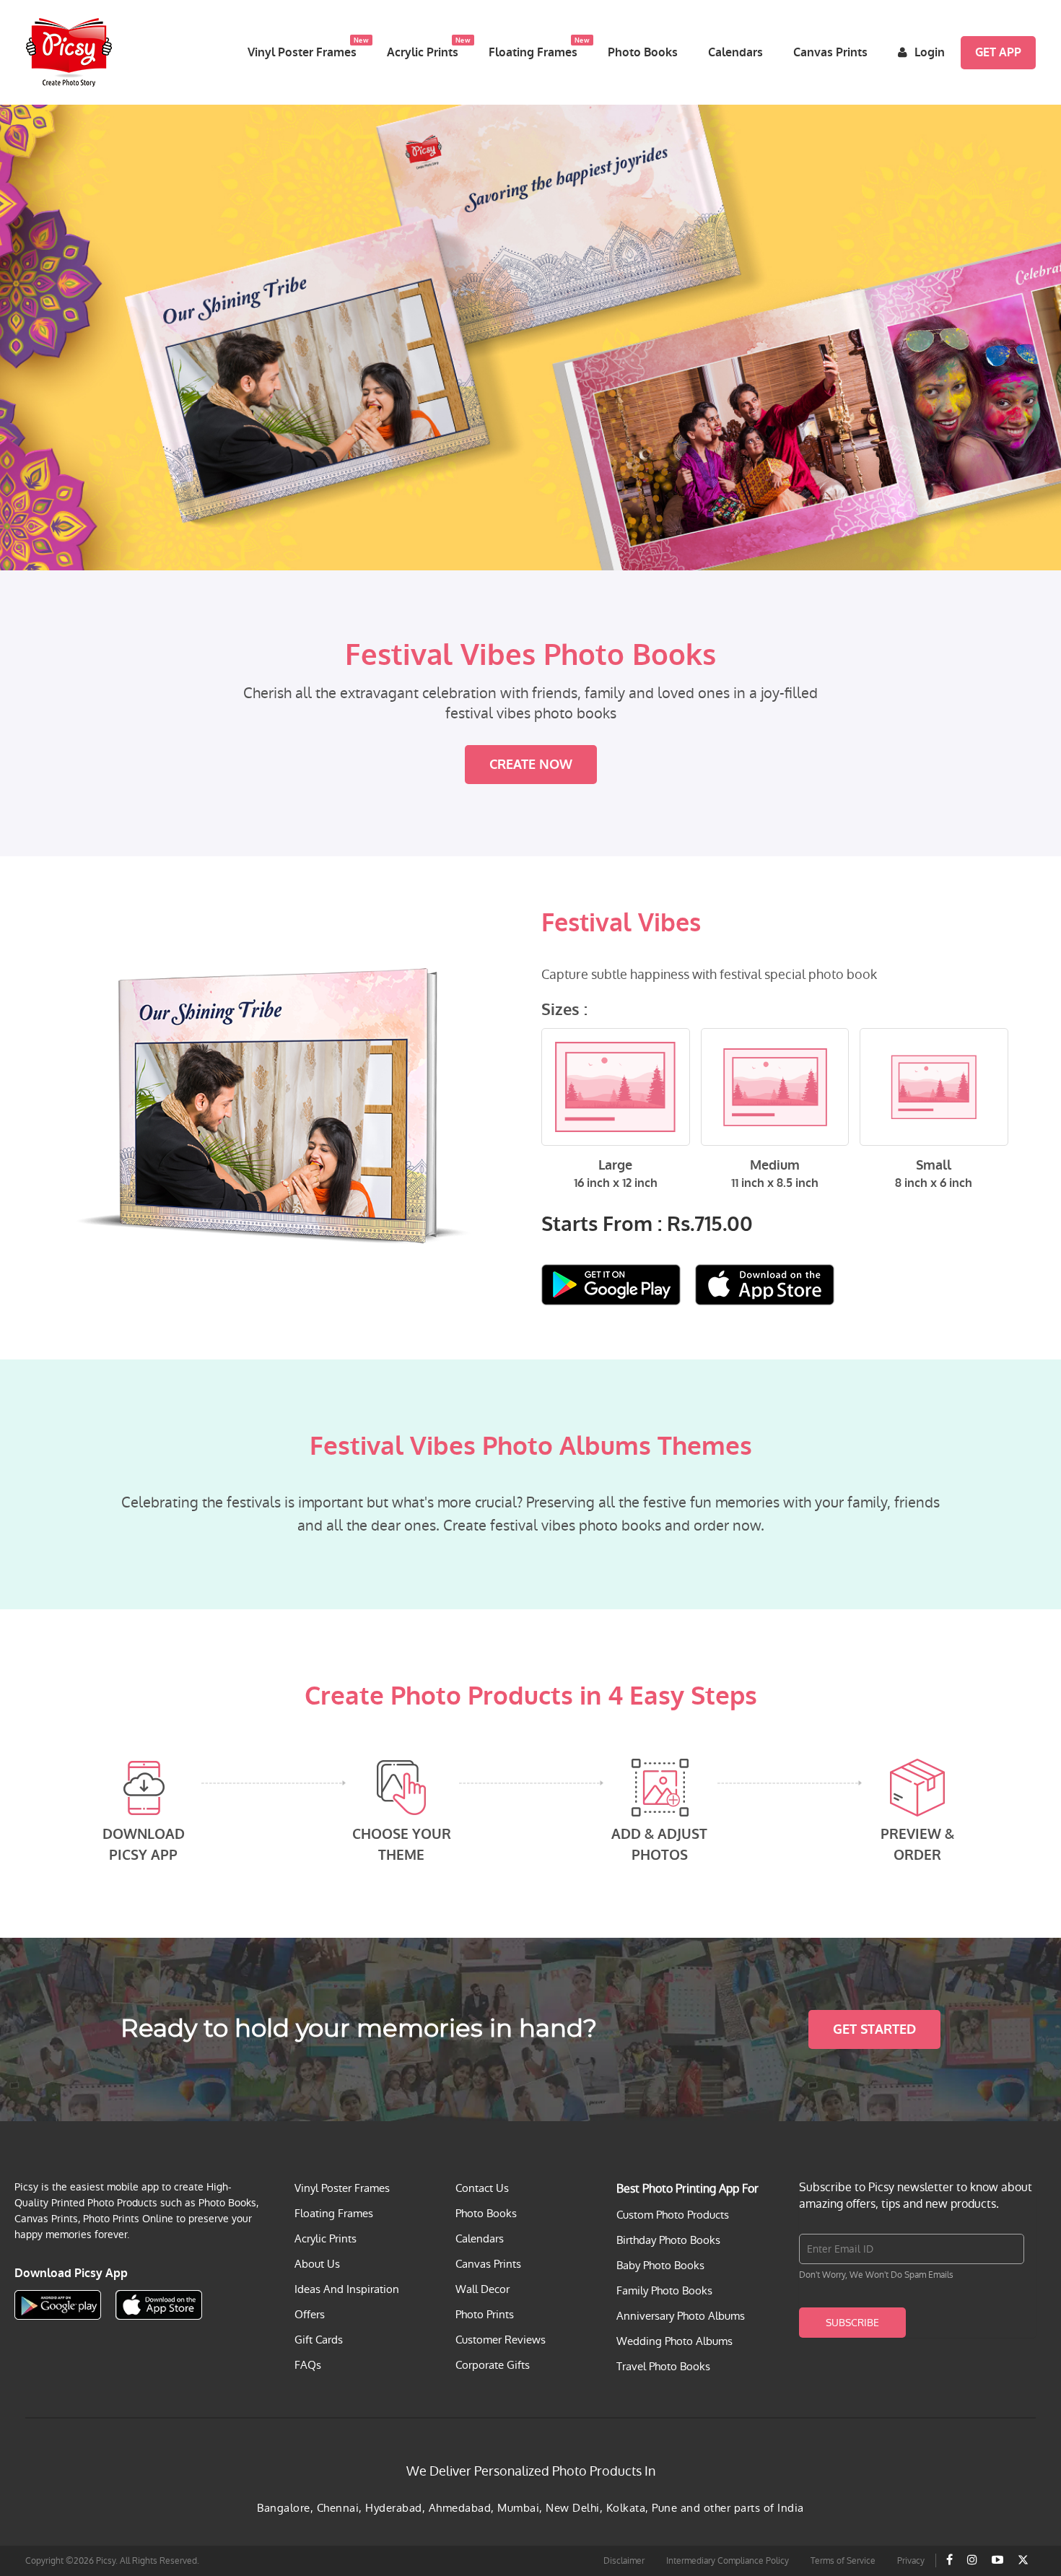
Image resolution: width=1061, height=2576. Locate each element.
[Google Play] (611, 1285)
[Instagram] (972, 2560)
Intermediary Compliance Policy (728, 2561)
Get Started (874, 2029)
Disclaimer (624, 2561)
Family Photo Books (664, 2290)
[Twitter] (1023, 2560)
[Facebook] (949, 2560)
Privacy (911, 2561)
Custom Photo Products (673, 2215)
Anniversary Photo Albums (681, 2316)
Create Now (531, 765)
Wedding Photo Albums (674, 2341)
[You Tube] (997, 2560)
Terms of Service (843, 2561)
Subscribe (852, 2323)
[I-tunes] (765, 1285)
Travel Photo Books (663, 2366)
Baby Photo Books (660, 2265)
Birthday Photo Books (668, 2240)
